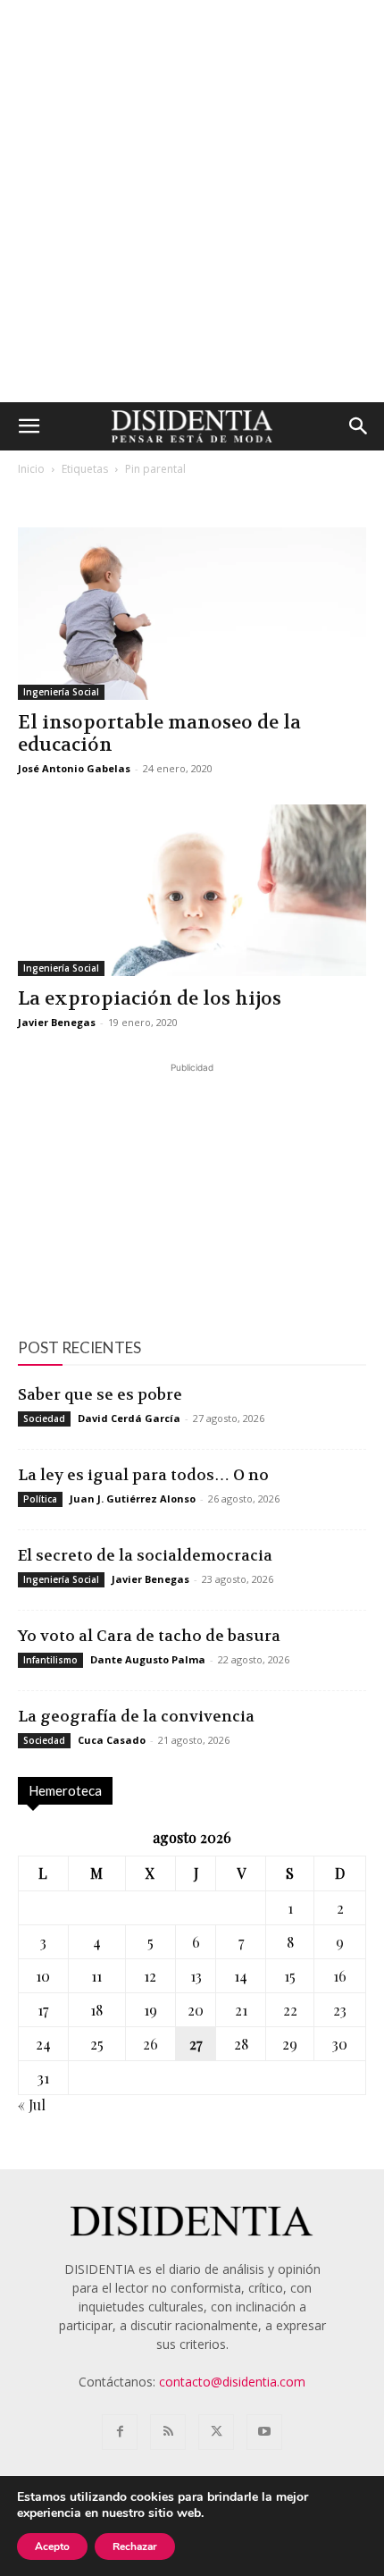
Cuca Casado (112, 1740)
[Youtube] (264, 2432)
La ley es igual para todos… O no (143, 1475)
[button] (29, 426)
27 (196, 2044)
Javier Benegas (57, 1022)
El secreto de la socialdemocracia (145, 1555)
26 (150, 2044)
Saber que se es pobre (100, 1394)
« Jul (32, 2105)
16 (340, 1976)
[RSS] (168, 2432)
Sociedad (44, 1418)
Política (40, 1499)
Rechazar (135, 2547)
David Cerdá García (129, 1418)
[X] (216, 2432)
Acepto (52, 2547)
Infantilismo (50, 1660)
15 (290, 1976)
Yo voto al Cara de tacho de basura (149, 1636)
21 (241, 2010)
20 (196, 2010)
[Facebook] (120, 2432)
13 (196, 1976)
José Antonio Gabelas (74, 768)
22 (290, 2010)
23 (340, 2010)
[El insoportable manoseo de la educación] (192, 614)
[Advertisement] (192, 201)
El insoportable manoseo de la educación (159, 734)
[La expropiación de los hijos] (192, 891)
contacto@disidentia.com (232, 2382)
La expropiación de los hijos (150, 999)
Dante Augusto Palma (148, 1659)
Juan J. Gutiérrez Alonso (133, 1498)
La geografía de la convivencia (136, 1716)
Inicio (31, 469)
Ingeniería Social (61, 692)
